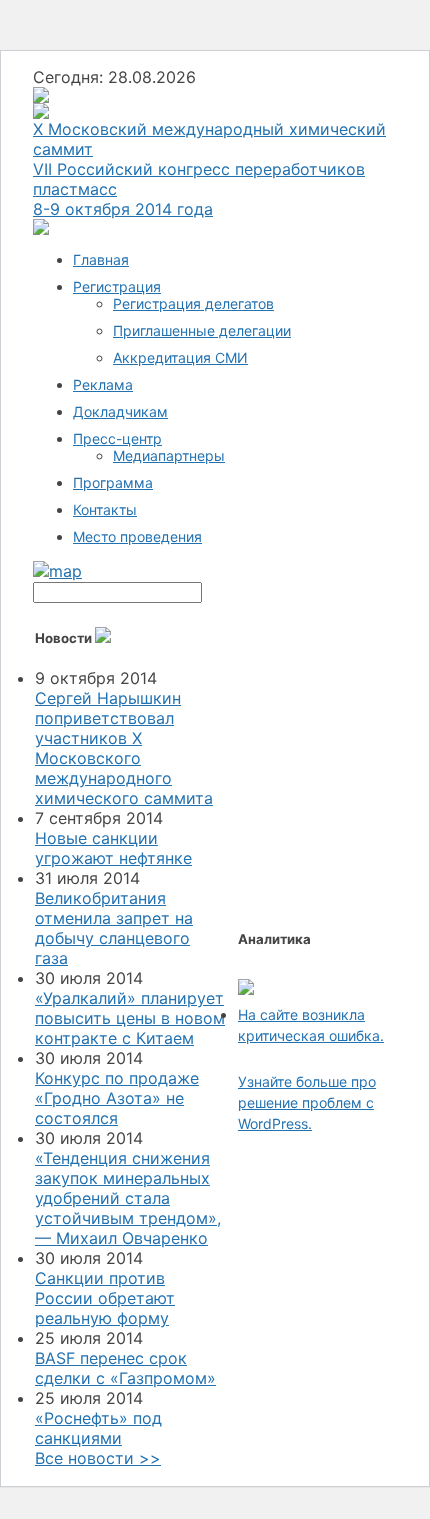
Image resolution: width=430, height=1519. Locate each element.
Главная (101, 259)
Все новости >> (98, 1458)
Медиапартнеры (169, 455)
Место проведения (137, 536)
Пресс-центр (117, 438)
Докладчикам (120, 411)
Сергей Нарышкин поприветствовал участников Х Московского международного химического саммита (124, 748)
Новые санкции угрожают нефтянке (113, 848)
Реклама (103, 384)
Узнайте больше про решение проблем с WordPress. (307, 1102)
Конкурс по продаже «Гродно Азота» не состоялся (117, 1098)
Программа (113, 482)
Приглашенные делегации (202, 330)
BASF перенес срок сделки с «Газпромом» (125, 1368)
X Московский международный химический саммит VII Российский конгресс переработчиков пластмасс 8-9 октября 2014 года (209, 169)
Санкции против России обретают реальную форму (105, 1298)
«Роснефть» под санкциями (98, 1428)
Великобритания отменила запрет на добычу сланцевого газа (114, 928)
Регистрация (117, 286)
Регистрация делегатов (193, 303)
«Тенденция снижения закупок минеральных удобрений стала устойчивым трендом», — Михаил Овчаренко (128, 1198)
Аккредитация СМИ (180, 357)
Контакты (105, 509)
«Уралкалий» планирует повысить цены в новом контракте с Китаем (130, 1018)
